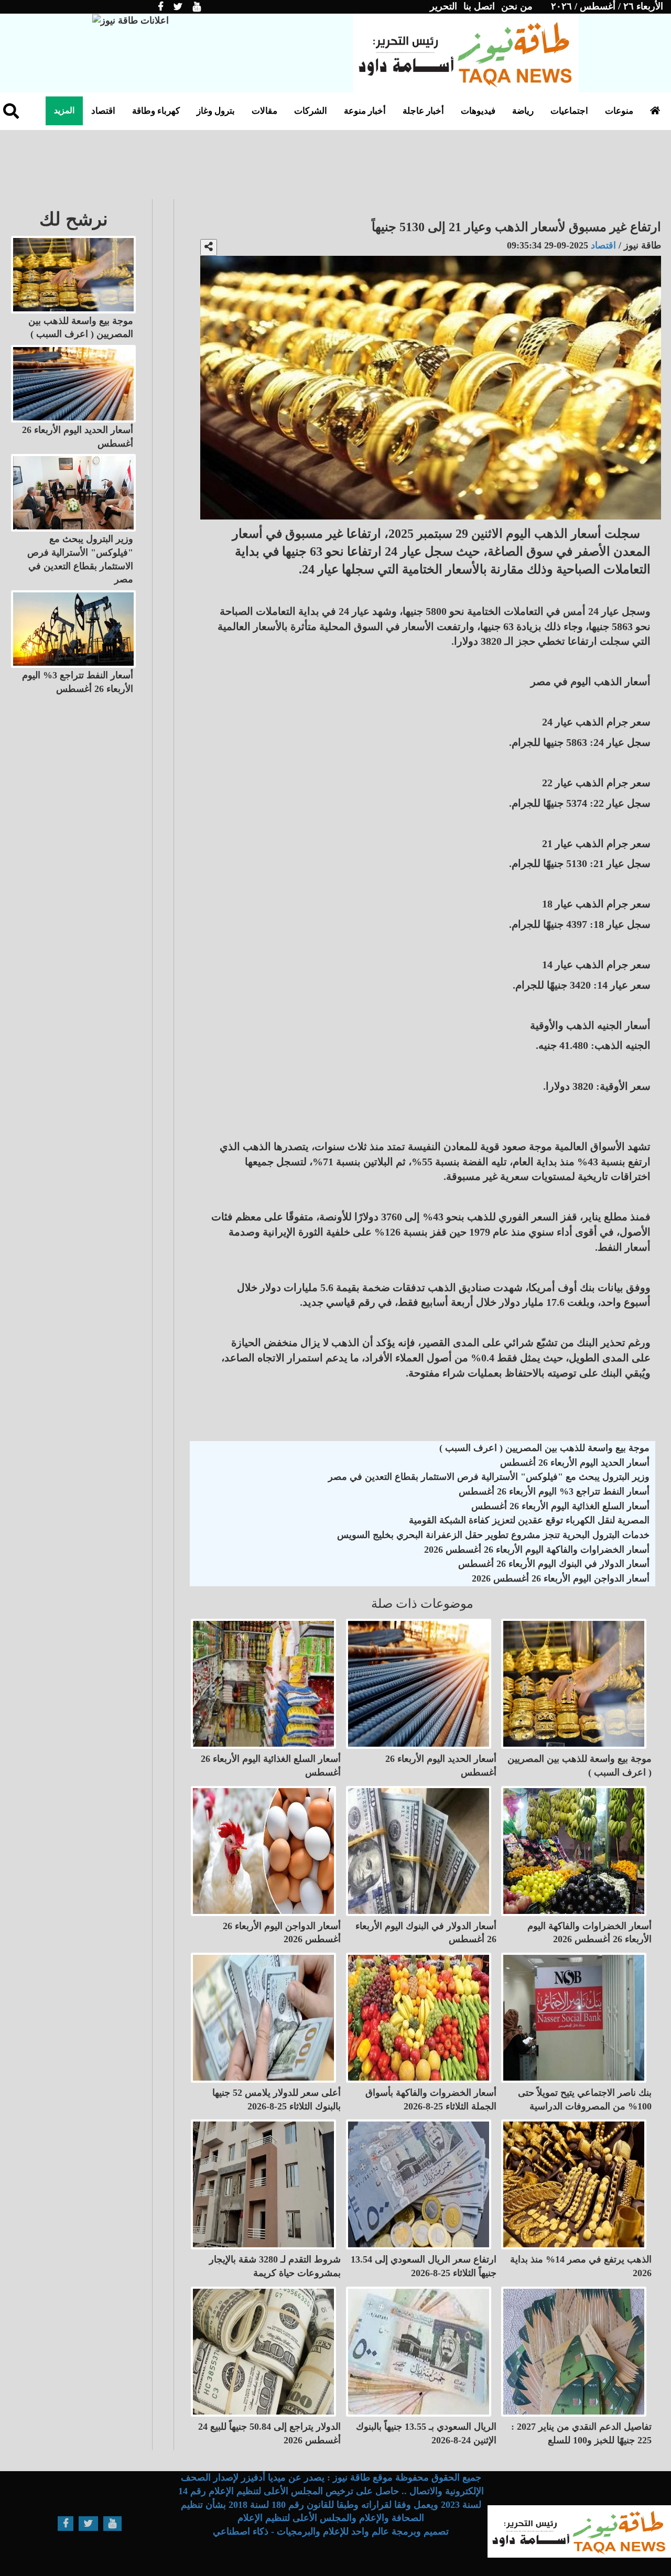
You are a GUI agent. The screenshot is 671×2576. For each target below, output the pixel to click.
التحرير (443, 6)
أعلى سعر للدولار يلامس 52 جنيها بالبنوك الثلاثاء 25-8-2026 (277, 2099)
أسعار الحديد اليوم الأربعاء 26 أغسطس (575, 1463)
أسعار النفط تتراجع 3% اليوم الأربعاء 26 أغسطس (554, 1491)
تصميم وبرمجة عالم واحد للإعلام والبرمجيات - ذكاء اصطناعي (331, 2531)
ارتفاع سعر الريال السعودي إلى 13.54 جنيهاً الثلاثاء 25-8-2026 (424, 2266)
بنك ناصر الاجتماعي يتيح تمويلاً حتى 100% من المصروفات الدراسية (585, 2099)
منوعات (619, 111)
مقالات (264, 111)
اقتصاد (103, 111)
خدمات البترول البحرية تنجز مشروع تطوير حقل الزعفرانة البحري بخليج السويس (493, 1535)
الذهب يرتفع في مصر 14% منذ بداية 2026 (581, 2266)
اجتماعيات (569, 111)
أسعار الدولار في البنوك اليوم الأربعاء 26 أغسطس (554, 1564)
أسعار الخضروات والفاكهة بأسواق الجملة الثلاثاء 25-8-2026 (431, 2099)
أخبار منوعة (365, 111)
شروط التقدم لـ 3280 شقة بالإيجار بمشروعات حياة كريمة (275, 2266)
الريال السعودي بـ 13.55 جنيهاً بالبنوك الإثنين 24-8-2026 (426, 2433)
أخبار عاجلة (423, 111)
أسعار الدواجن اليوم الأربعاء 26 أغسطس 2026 (561, 1578)
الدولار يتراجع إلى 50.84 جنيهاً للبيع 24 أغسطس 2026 (269, 2433)
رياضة (523, 111)
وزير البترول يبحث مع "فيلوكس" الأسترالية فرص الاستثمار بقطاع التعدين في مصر (489, 1477)
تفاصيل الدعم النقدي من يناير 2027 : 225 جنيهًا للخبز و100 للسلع (581, 2433)
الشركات (311, 111)
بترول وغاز (216, 111)
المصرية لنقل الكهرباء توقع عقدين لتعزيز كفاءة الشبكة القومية (529, 1520)
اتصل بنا (479, 6)
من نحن (517, 6)
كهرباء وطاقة (156, 111)
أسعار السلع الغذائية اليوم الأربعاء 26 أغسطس (560, 1506)
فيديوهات (478, 111)
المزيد (64, 110)
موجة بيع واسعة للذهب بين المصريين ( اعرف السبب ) (544, 1448)
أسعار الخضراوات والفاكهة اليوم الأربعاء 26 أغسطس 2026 (537, 1550)
